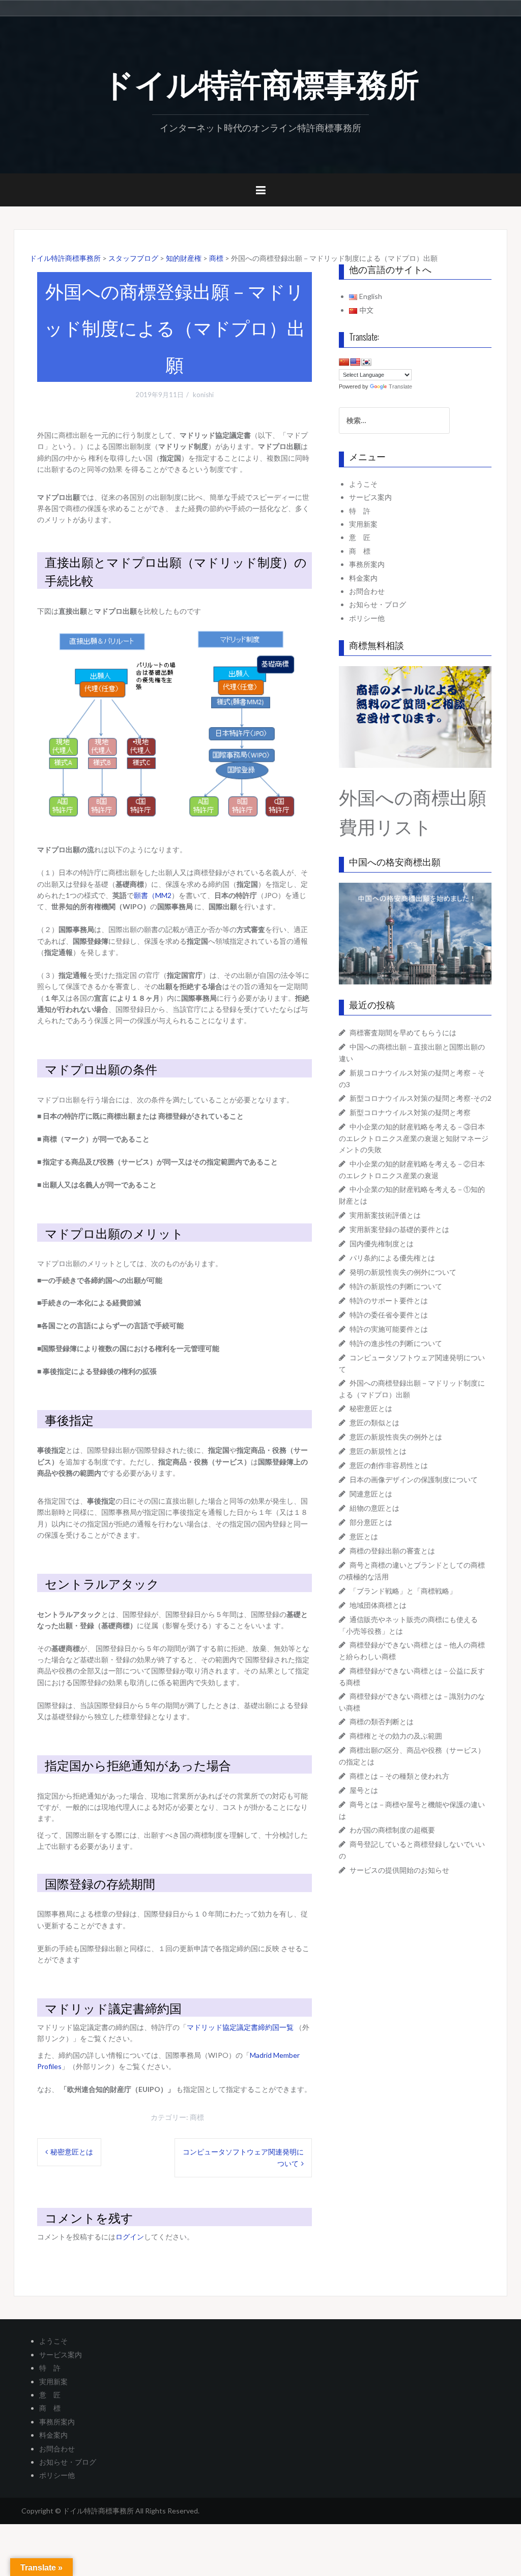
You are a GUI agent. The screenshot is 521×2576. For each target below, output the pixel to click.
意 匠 (360, 537)
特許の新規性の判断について (396, 1286)
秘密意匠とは (72, 2152)
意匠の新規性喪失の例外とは (396, 1437)
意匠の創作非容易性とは (389, 1465)
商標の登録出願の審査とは (392, 1551)
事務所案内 (367, 564)
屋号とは (364, 1790)
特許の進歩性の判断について (396, 1343)
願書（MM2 (153, 895)
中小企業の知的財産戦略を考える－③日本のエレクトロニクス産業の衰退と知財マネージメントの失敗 (414, 1138)
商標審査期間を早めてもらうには (403, 1032)
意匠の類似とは (374, 1422)
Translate (400, 386)
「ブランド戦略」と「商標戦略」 (403, 1591)
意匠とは (364, 1536)
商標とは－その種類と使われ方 (399, 1776)
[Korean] (366, 362)
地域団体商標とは (378, 1605)
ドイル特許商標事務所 (261, 82)
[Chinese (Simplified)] (344, 362)
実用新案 (363, 524)
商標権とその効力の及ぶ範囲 (396, 1736)
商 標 (360, 551)
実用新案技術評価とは (385, 1215)
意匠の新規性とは (378, 1451)
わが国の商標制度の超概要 (392, 1830)
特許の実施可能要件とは (389, 1329)
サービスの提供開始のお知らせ (399, 1870)
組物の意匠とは (374, 1508)
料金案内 (363, 578)
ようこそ (363, 484)
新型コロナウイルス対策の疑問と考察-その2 (421, 1098)
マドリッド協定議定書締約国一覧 (241, 2027)
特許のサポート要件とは (389, 1300)
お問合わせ (367, 591)
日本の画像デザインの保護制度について (414, 1479)
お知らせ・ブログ (378, 604)
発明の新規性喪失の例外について (403, 1272)
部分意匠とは (371, 1522)
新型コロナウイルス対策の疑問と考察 (410, 1112)
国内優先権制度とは (382, 1244)
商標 (197, 2117)
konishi (203, 395)
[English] (355, 362)
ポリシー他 (367, 618)
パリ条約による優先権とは (392, 1258)
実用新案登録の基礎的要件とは (399, 1229)
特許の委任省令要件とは (389, 1315)
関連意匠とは (371, 1494)
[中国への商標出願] (415, 933)
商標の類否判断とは (382, 1721)
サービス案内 (370, 497)
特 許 (360, 511)
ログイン (130, 2237)
